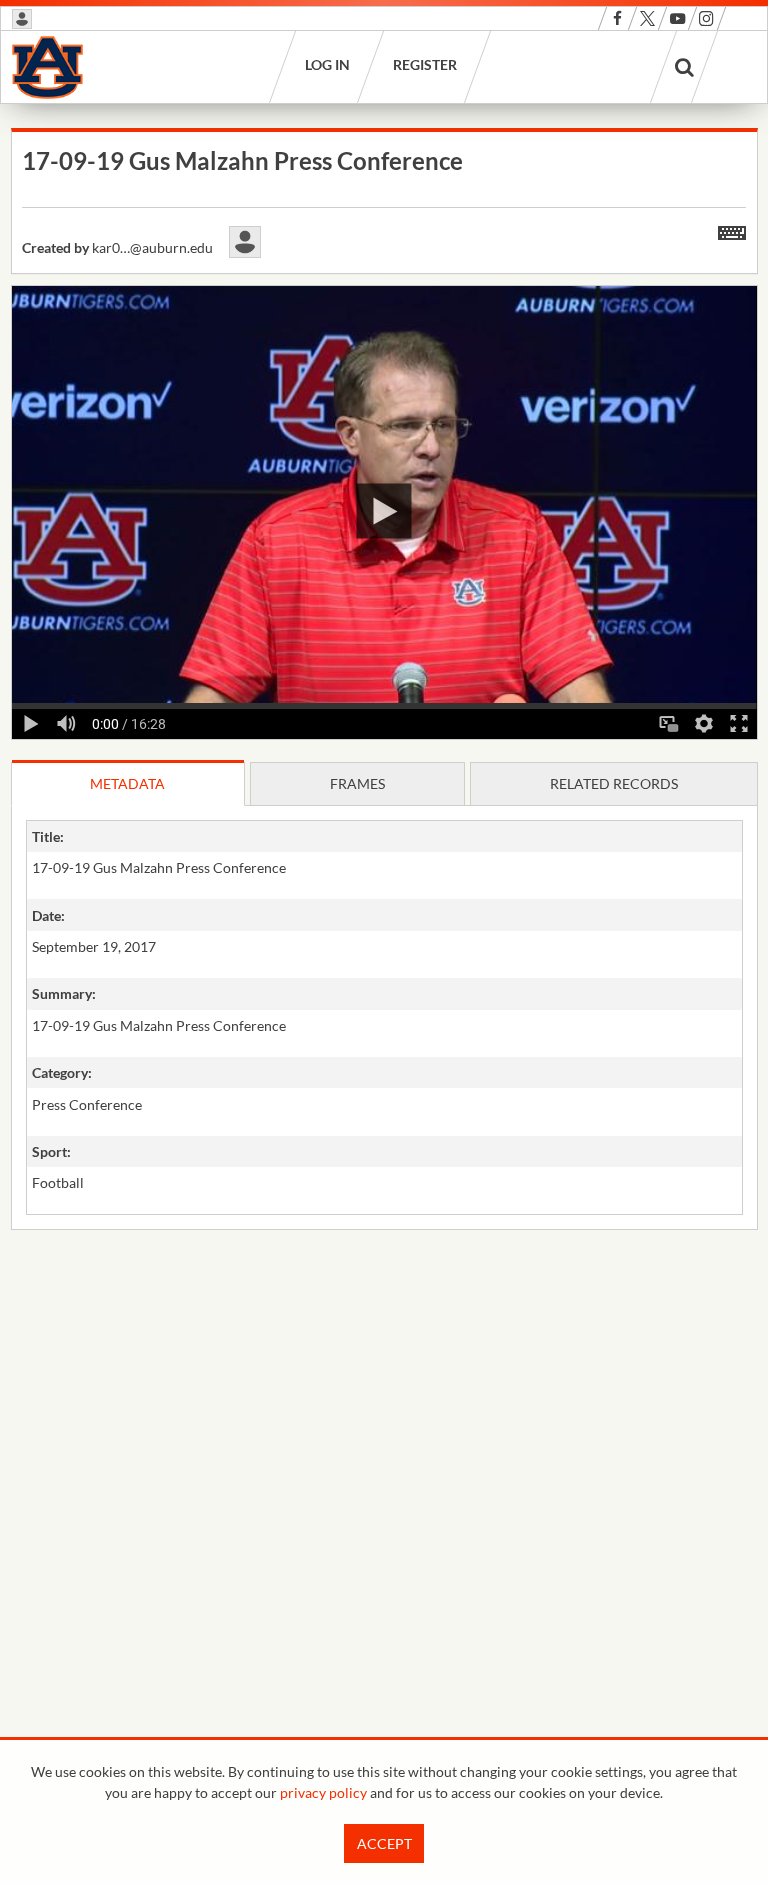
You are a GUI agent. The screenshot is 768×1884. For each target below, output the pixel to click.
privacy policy (323, 1792)
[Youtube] (677, 19)
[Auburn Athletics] (48, 67)
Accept (384, 1843)
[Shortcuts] (732, 229)
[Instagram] (707, 19)
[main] (384, 730)
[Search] (684, 67)
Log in (326, 64)
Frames (357, 783)
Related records (614, 783)
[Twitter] (647, 19)
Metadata (127, 783)
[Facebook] (617, 19)
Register (424, 64)
